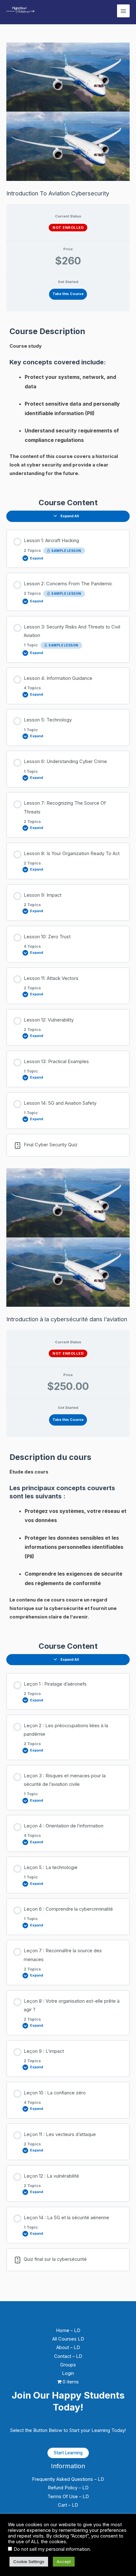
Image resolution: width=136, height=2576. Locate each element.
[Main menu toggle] (123, 11)
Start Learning (68, 2453)
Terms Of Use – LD (68, 2497)
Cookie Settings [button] (29, 2562)
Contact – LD (68, 2356)
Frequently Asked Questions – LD (68, 2479)
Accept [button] (64, 2562)
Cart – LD (68, 2505)
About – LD (68, 2347)
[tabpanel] (68, 402)
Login (68, 2373)
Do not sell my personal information (52, 2549)
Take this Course (68, 294)
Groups (68, 2365)
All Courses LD (68, 2339)
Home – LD (68, 2330)
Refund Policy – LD (68, 2488)
